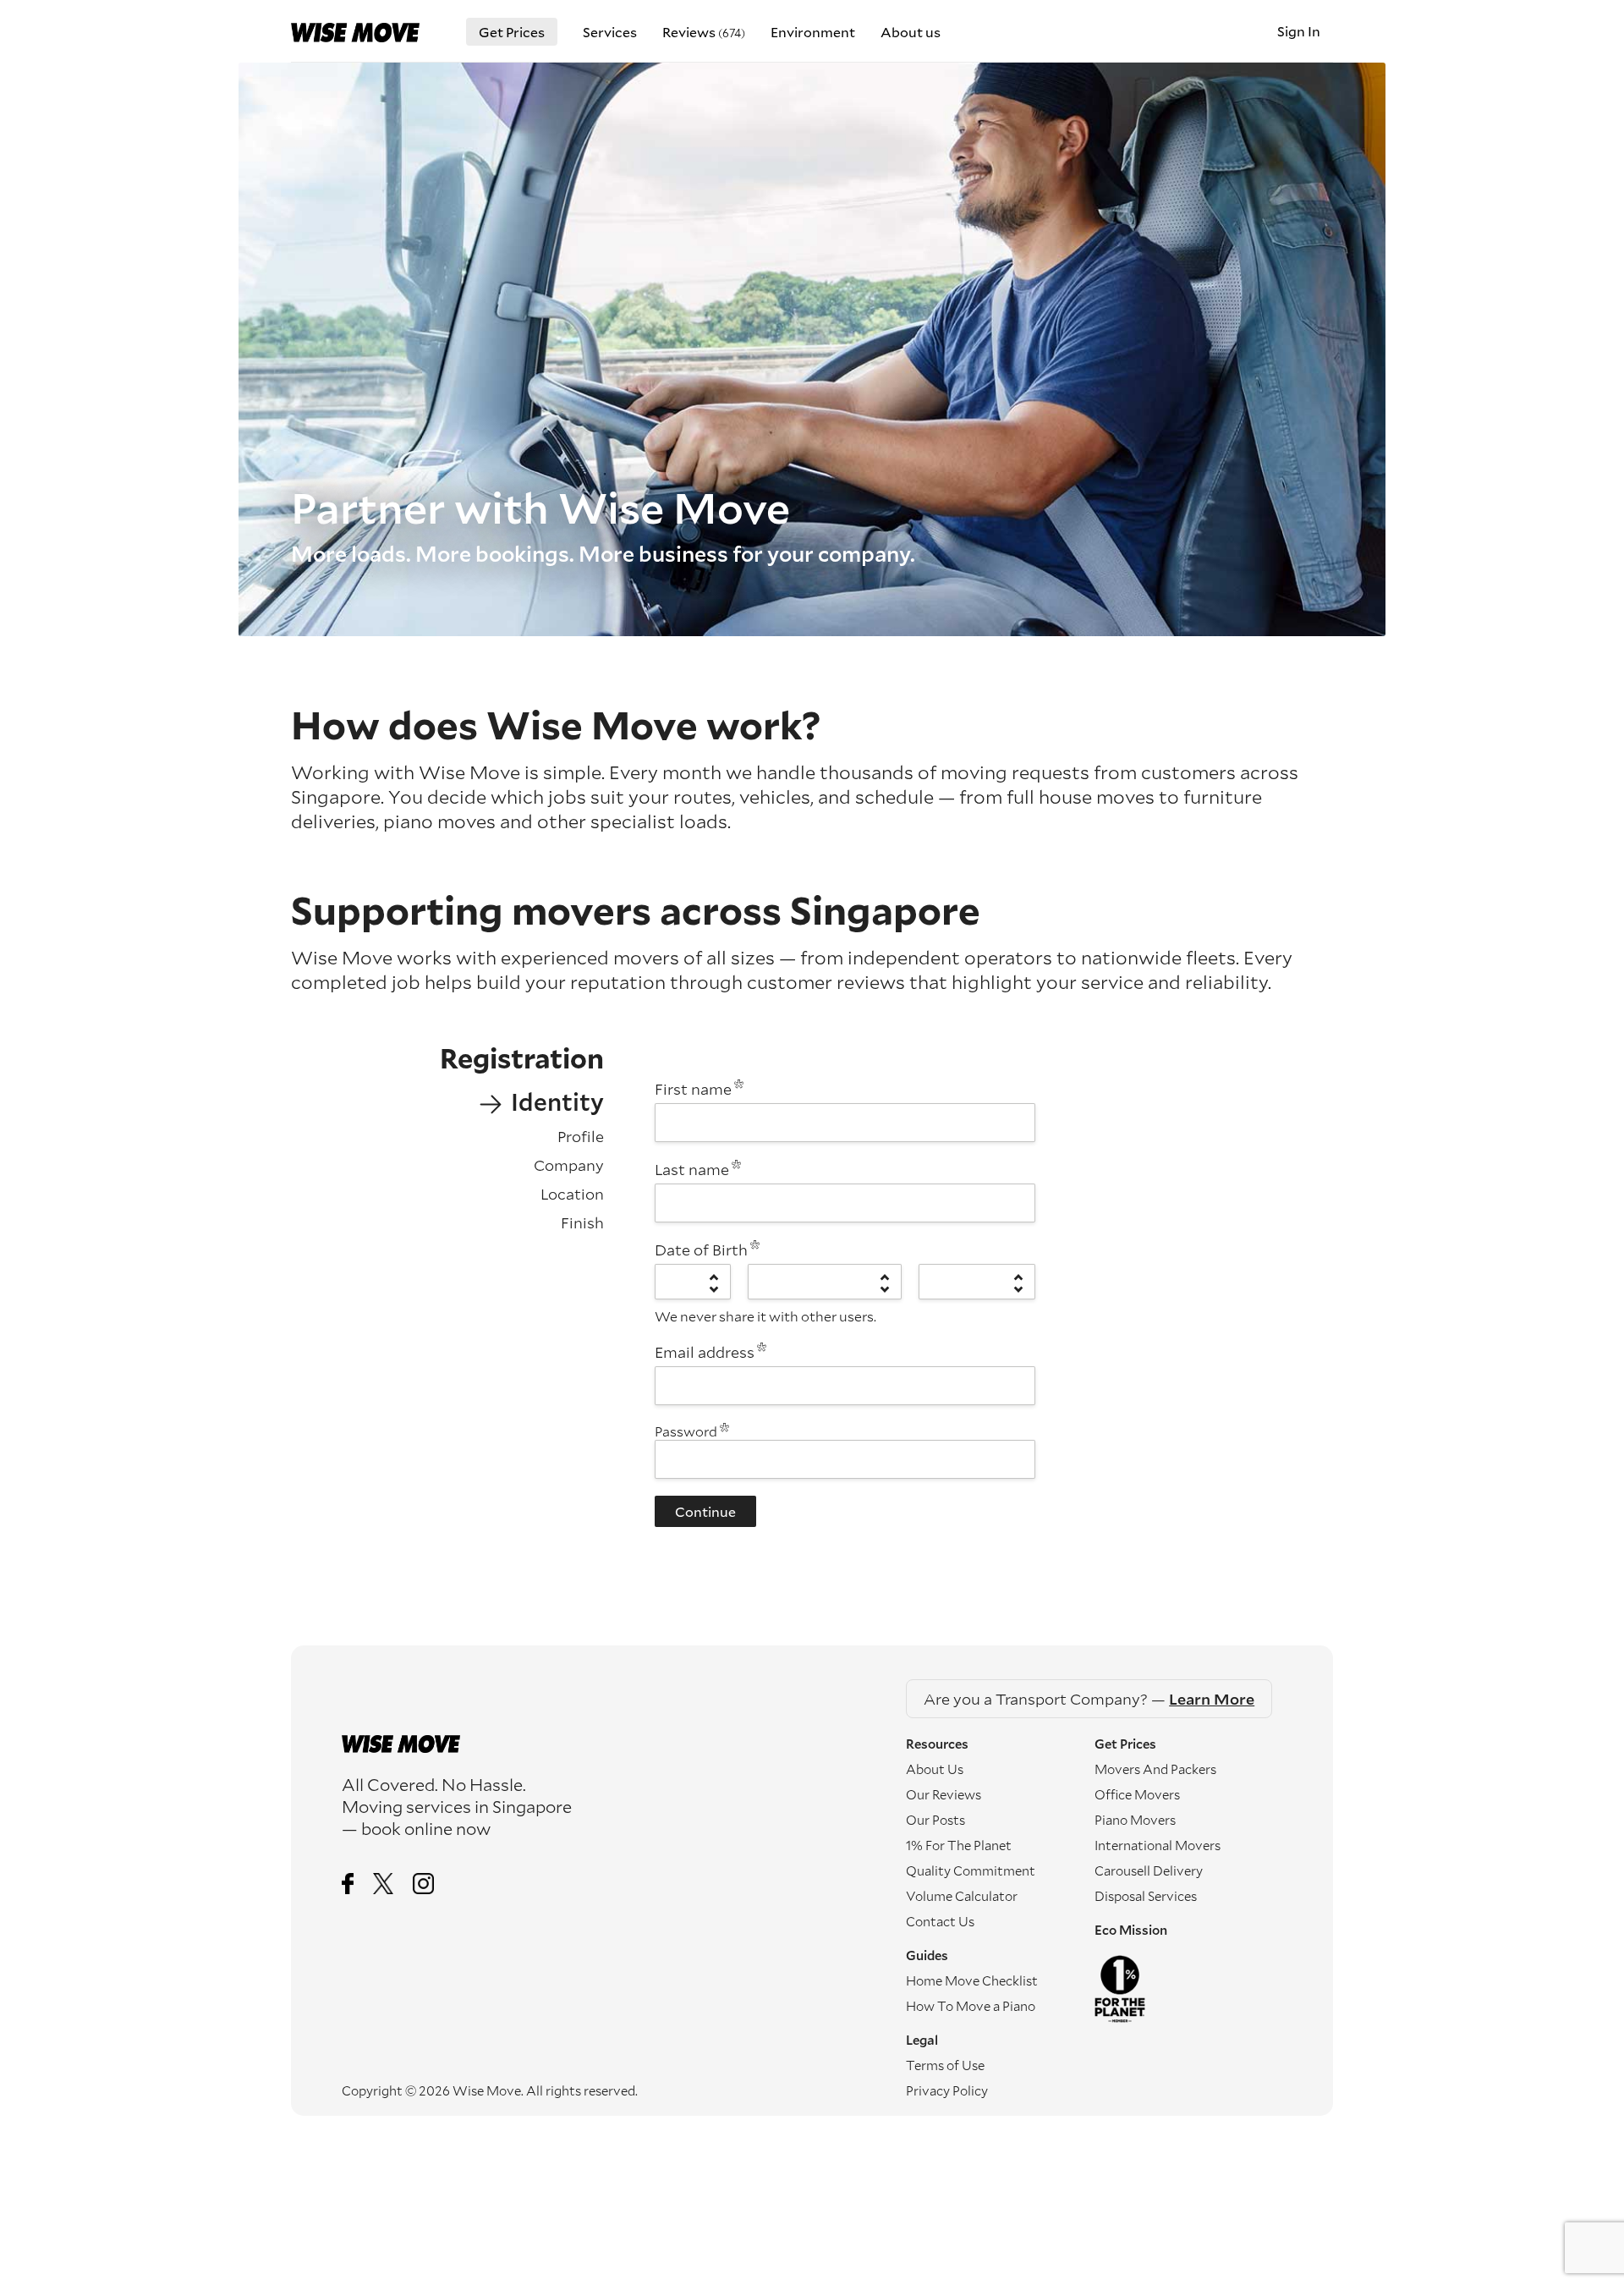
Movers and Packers (1155, 1769)
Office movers (1137, 1794)
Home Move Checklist (972, 1980)
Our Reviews (944, 1794)
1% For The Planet (959, 1845)
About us (911, 32)
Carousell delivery (1149, 1870)
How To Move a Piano (971, 2006)
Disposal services (1146, 1896)
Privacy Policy (947, 2090)
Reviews (704, 32)
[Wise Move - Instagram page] (423, 1885)
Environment (813, 32)
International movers (1158, 1845)
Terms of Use (945, 2065)
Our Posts (935, 1820)
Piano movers (1135, 1820)
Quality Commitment (971, 1870)
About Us (935, 1769)
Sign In (1299, 31)
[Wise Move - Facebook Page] (348, 1885)
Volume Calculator (962, 1896)
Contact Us (940, 1921)
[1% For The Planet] (1188, 1989)
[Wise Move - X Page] (384, 1885)
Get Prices (512, 32)
